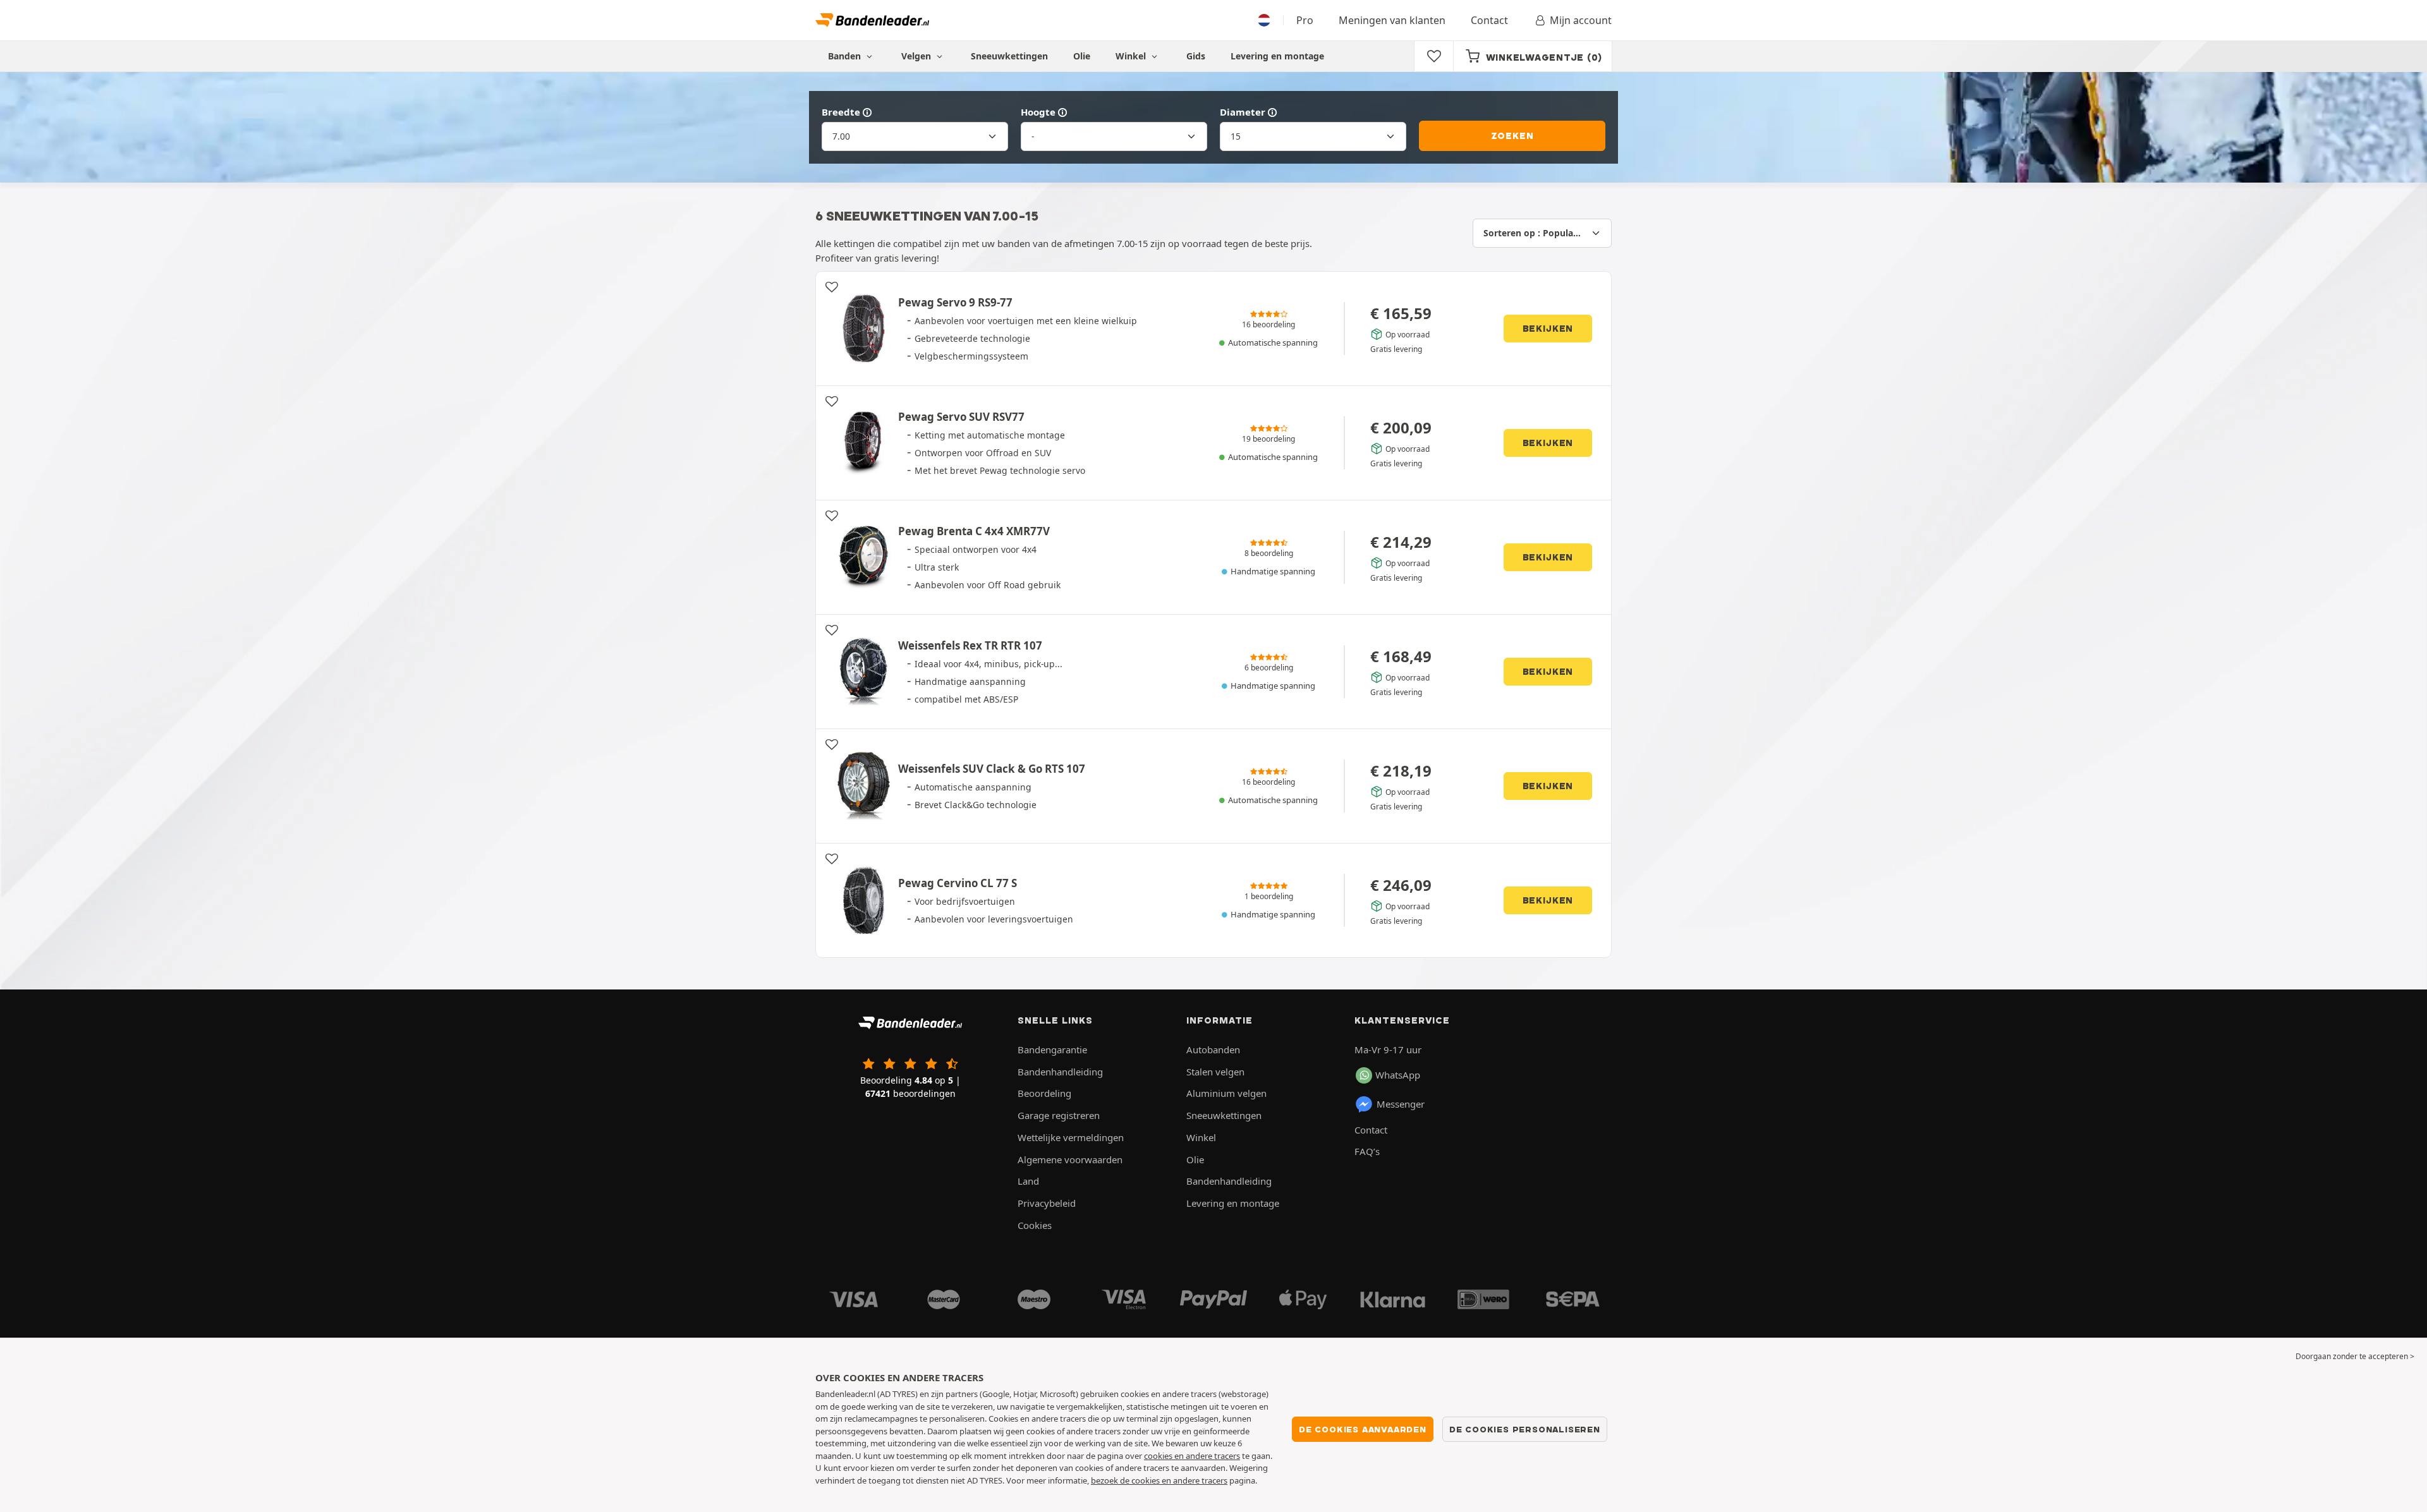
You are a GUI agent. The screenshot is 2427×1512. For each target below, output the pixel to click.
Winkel (1132, 56)
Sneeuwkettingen (1009, 56)
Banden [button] (846, 56)
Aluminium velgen (1226, 1093)
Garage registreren (1059, 1115)
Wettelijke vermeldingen (1071, 1137)
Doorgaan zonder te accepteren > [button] (2355, 1356)
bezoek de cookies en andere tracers (1159, 1480)
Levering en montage (1277, 56)
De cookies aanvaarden (1363, 1429)
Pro (1305, 20)
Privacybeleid (1047, 1203)
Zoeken (1512, 136)
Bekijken (1548, 329)
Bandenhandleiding (1060, 1072)
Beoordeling (1044, 1093)
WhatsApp (1398, 1075)
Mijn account (1581, 20)
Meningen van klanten (1392, 20)
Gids (1196, 56)
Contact (1489, 20)
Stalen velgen (1215, 1072)
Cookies (1035, 1225)
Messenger (1401, 1104)
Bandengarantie (1052, 1049)
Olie (1082, 56)
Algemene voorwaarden (1070, 1159)
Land (1028, 1181)
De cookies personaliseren (1525, 1429)
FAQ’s (1367, 1151)
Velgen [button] (917, 56)
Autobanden (1213, 1049)
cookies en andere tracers (1192, 1456)
